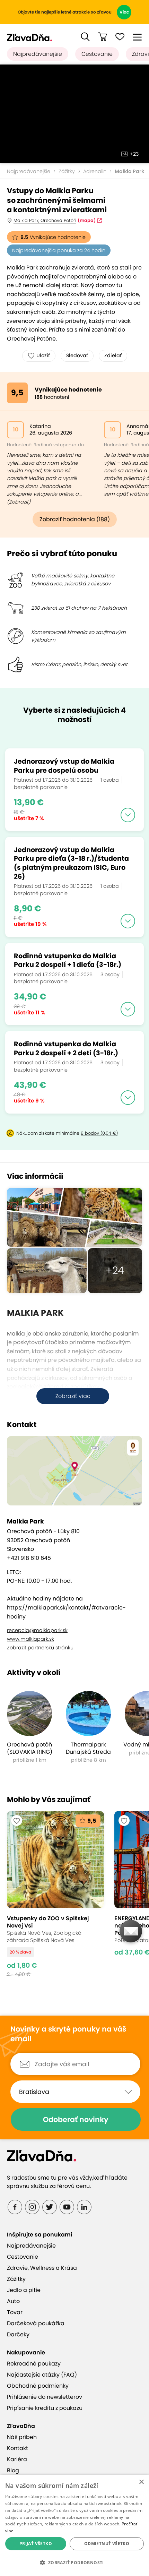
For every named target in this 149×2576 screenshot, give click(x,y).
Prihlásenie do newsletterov (45, 2397)
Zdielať (113, 355)
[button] (85, 37)
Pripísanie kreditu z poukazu (45, 2408)
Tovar (15, 2312)
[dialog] (74, 2525)
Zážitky (67, 171)
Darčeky (18, 2334)
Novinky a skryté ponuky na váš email (68, 2034)
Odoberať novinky (76, 2119)
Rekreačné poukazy (34, 2364)
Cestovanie (97, 54)
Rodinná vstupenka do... (60, 445)
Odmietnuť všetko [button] (107, 2544)
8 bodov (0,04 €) (99, 1133)
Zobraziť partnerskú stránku (40, 1648)
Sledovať (77, 355)
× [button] (141, 2482)
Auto (13, 2301)
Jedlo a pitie (24, 2290)
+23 (134, 154)
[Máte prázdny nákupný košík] (103, 37)
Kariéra (17, 2459)
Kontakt (17, 2448)
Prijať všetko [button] (36, 2544)
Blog (13, 2470)
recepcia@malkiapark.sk (37, 1630)
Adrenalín (95, 171)
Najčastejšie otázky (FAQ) (42, 2375)
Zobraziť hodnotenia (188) (75, 519)
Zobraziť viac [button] (73, 1396)
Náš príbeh (22, 2437)
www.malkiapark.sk (30, 1639)
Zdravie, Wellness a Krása (42, 2268)
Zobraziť (19, 502)
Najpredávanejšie (38, 54)
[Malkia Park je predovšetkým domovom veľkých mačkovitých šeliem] (74, 1217)
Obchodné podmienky (38, 2386)
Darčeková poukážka (36, 2323)
